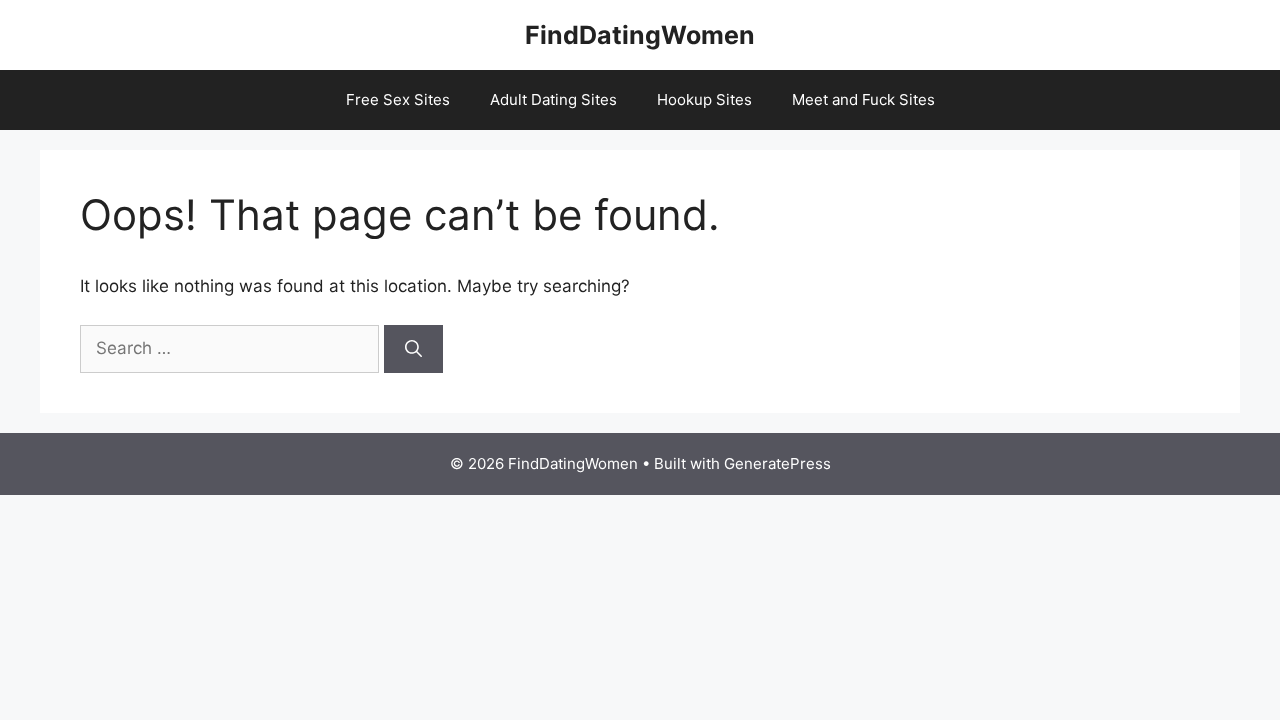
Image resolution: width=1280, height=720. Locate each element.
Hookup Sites (704, 99)
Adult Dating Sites (553, 99)
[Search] (413, 349)
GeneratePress (777, 463)
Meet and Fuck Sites (863, 99)
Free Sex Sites (398, 99)
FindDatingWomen (640, 35)
